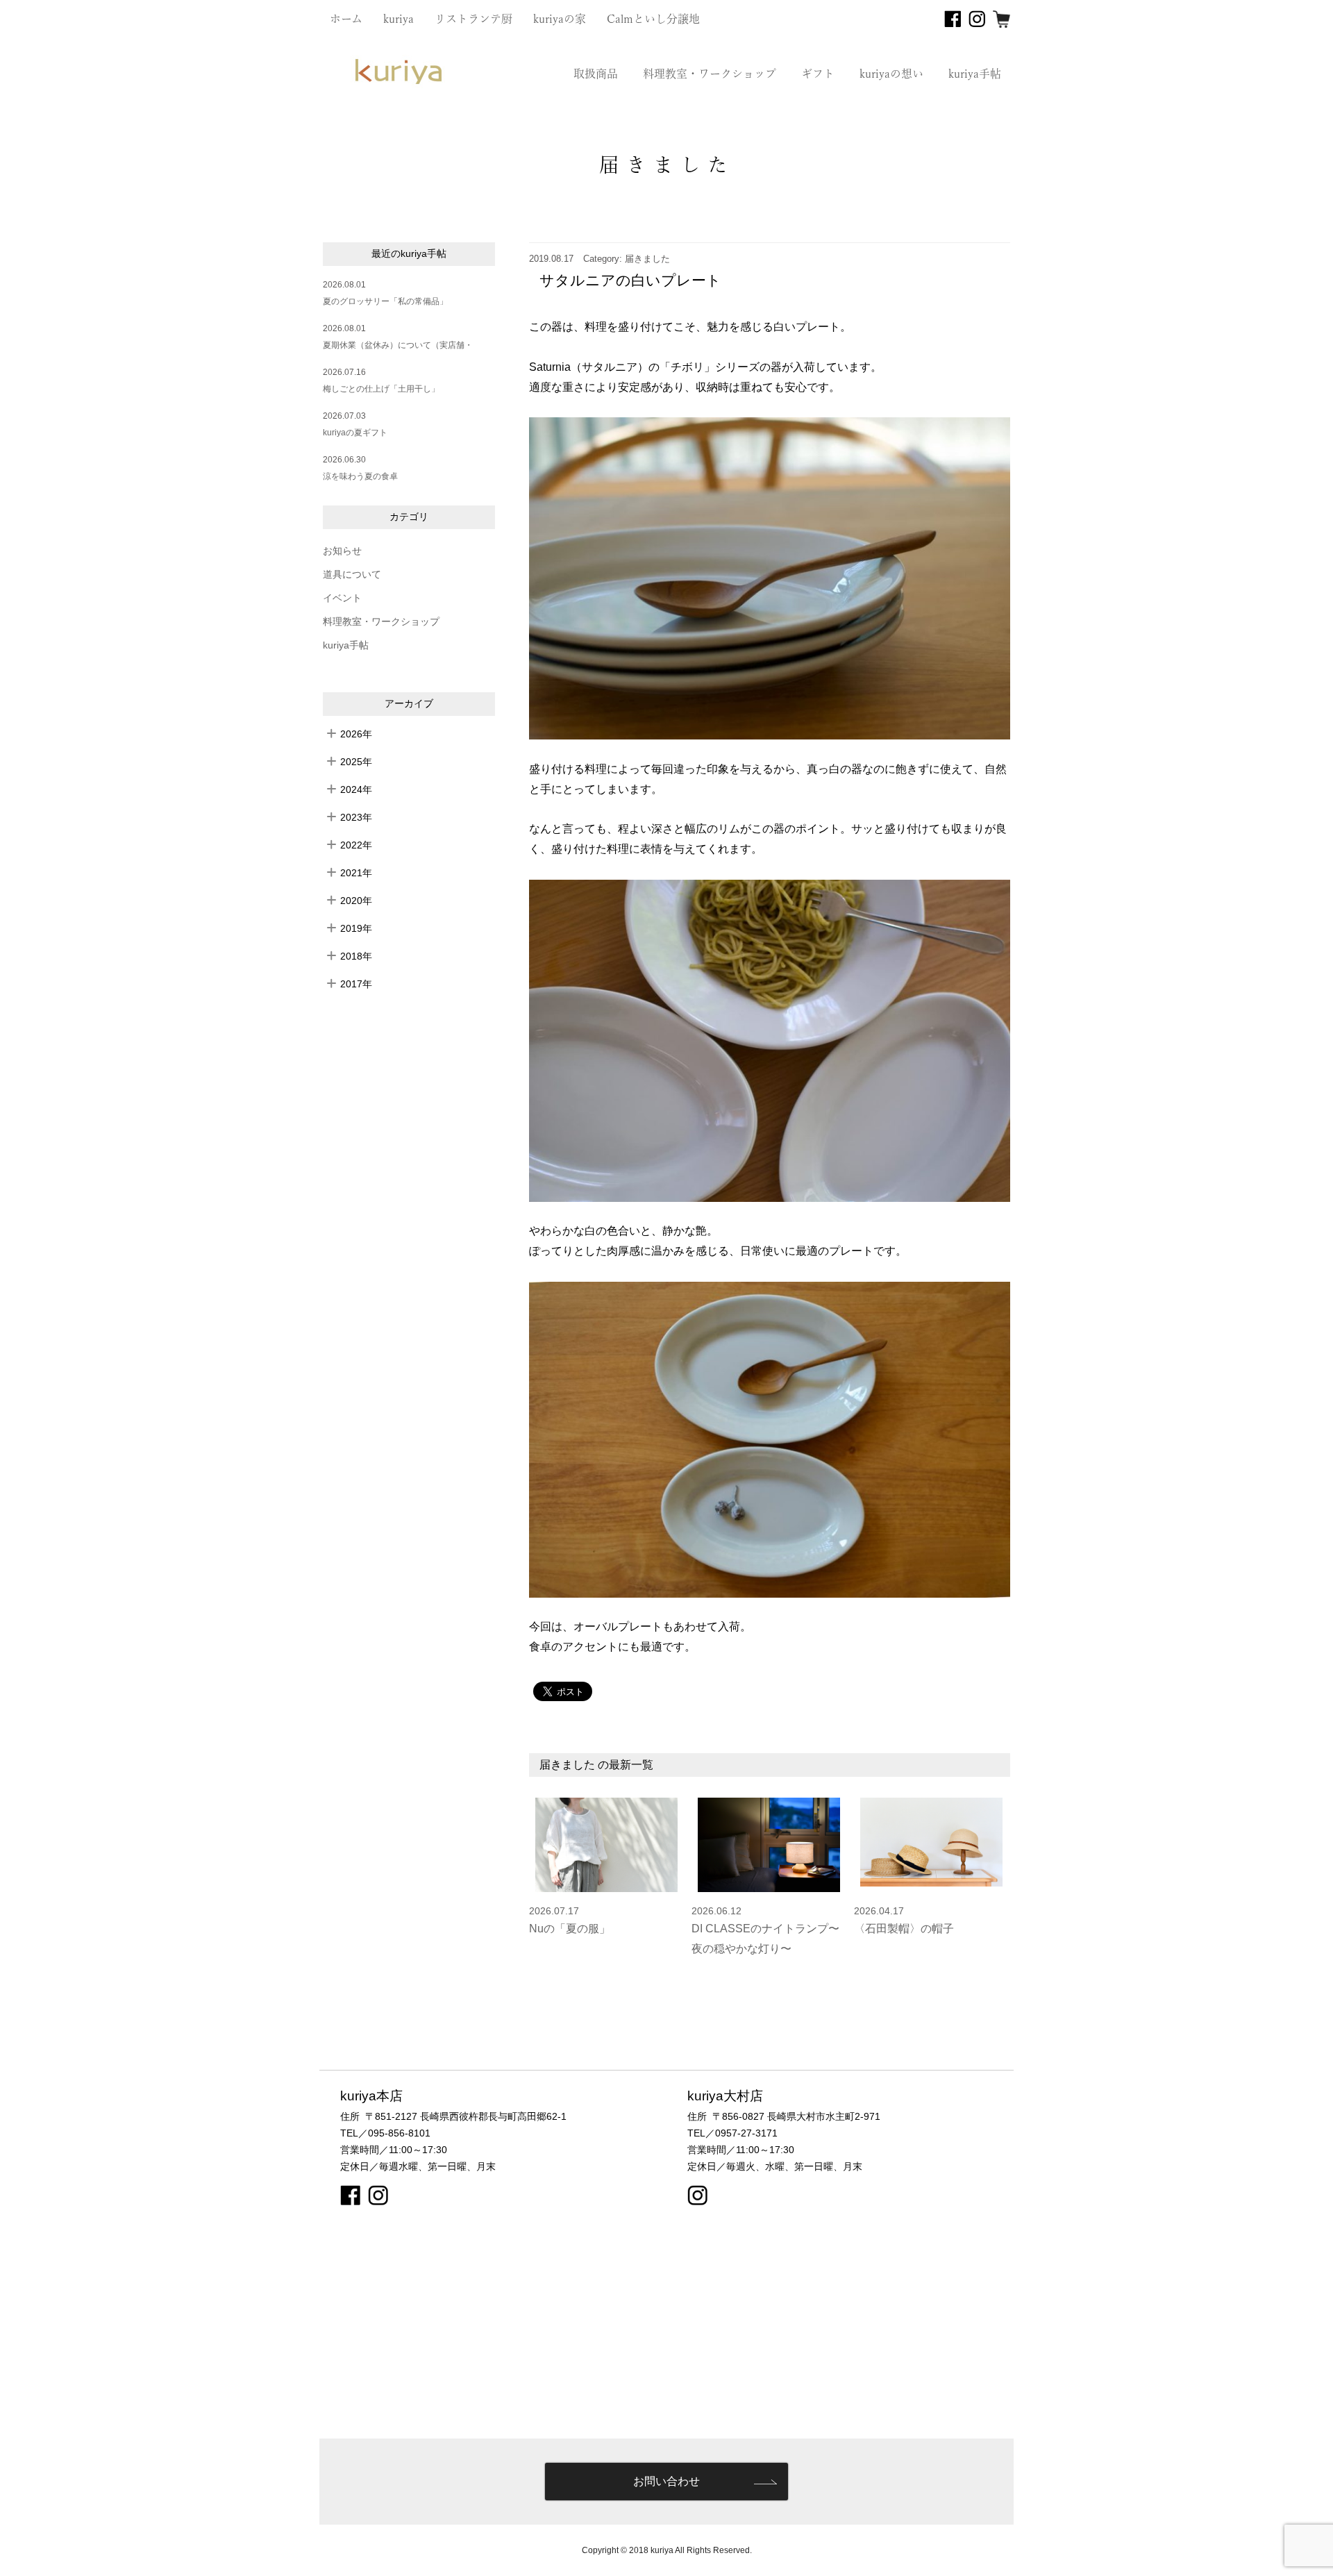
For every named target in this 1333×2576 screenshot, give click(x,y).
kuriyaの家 (560, 19)
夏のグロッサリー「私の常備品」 (385, 301)
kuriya (399, 19)
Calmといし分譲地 (653, 19)
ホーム (346, 19)
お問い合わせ (666, 2481)
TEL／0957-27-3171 (732, 2133)
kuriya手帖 (975, 74)
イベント (342, 598)
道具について (352, 575)
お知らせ (342, 551)
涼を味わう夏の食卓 (360, 476)
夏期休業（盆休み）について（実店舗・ (398, 345)
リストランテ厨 (473, 19)
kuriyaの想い (891, 74)
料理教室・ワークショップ (710, 74)
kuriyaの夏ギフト (355, 433)
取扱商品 (596, 74)
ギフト (818, 74)
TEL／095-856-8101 (385, 2133)
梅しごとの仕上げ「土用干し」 (381, 389)
